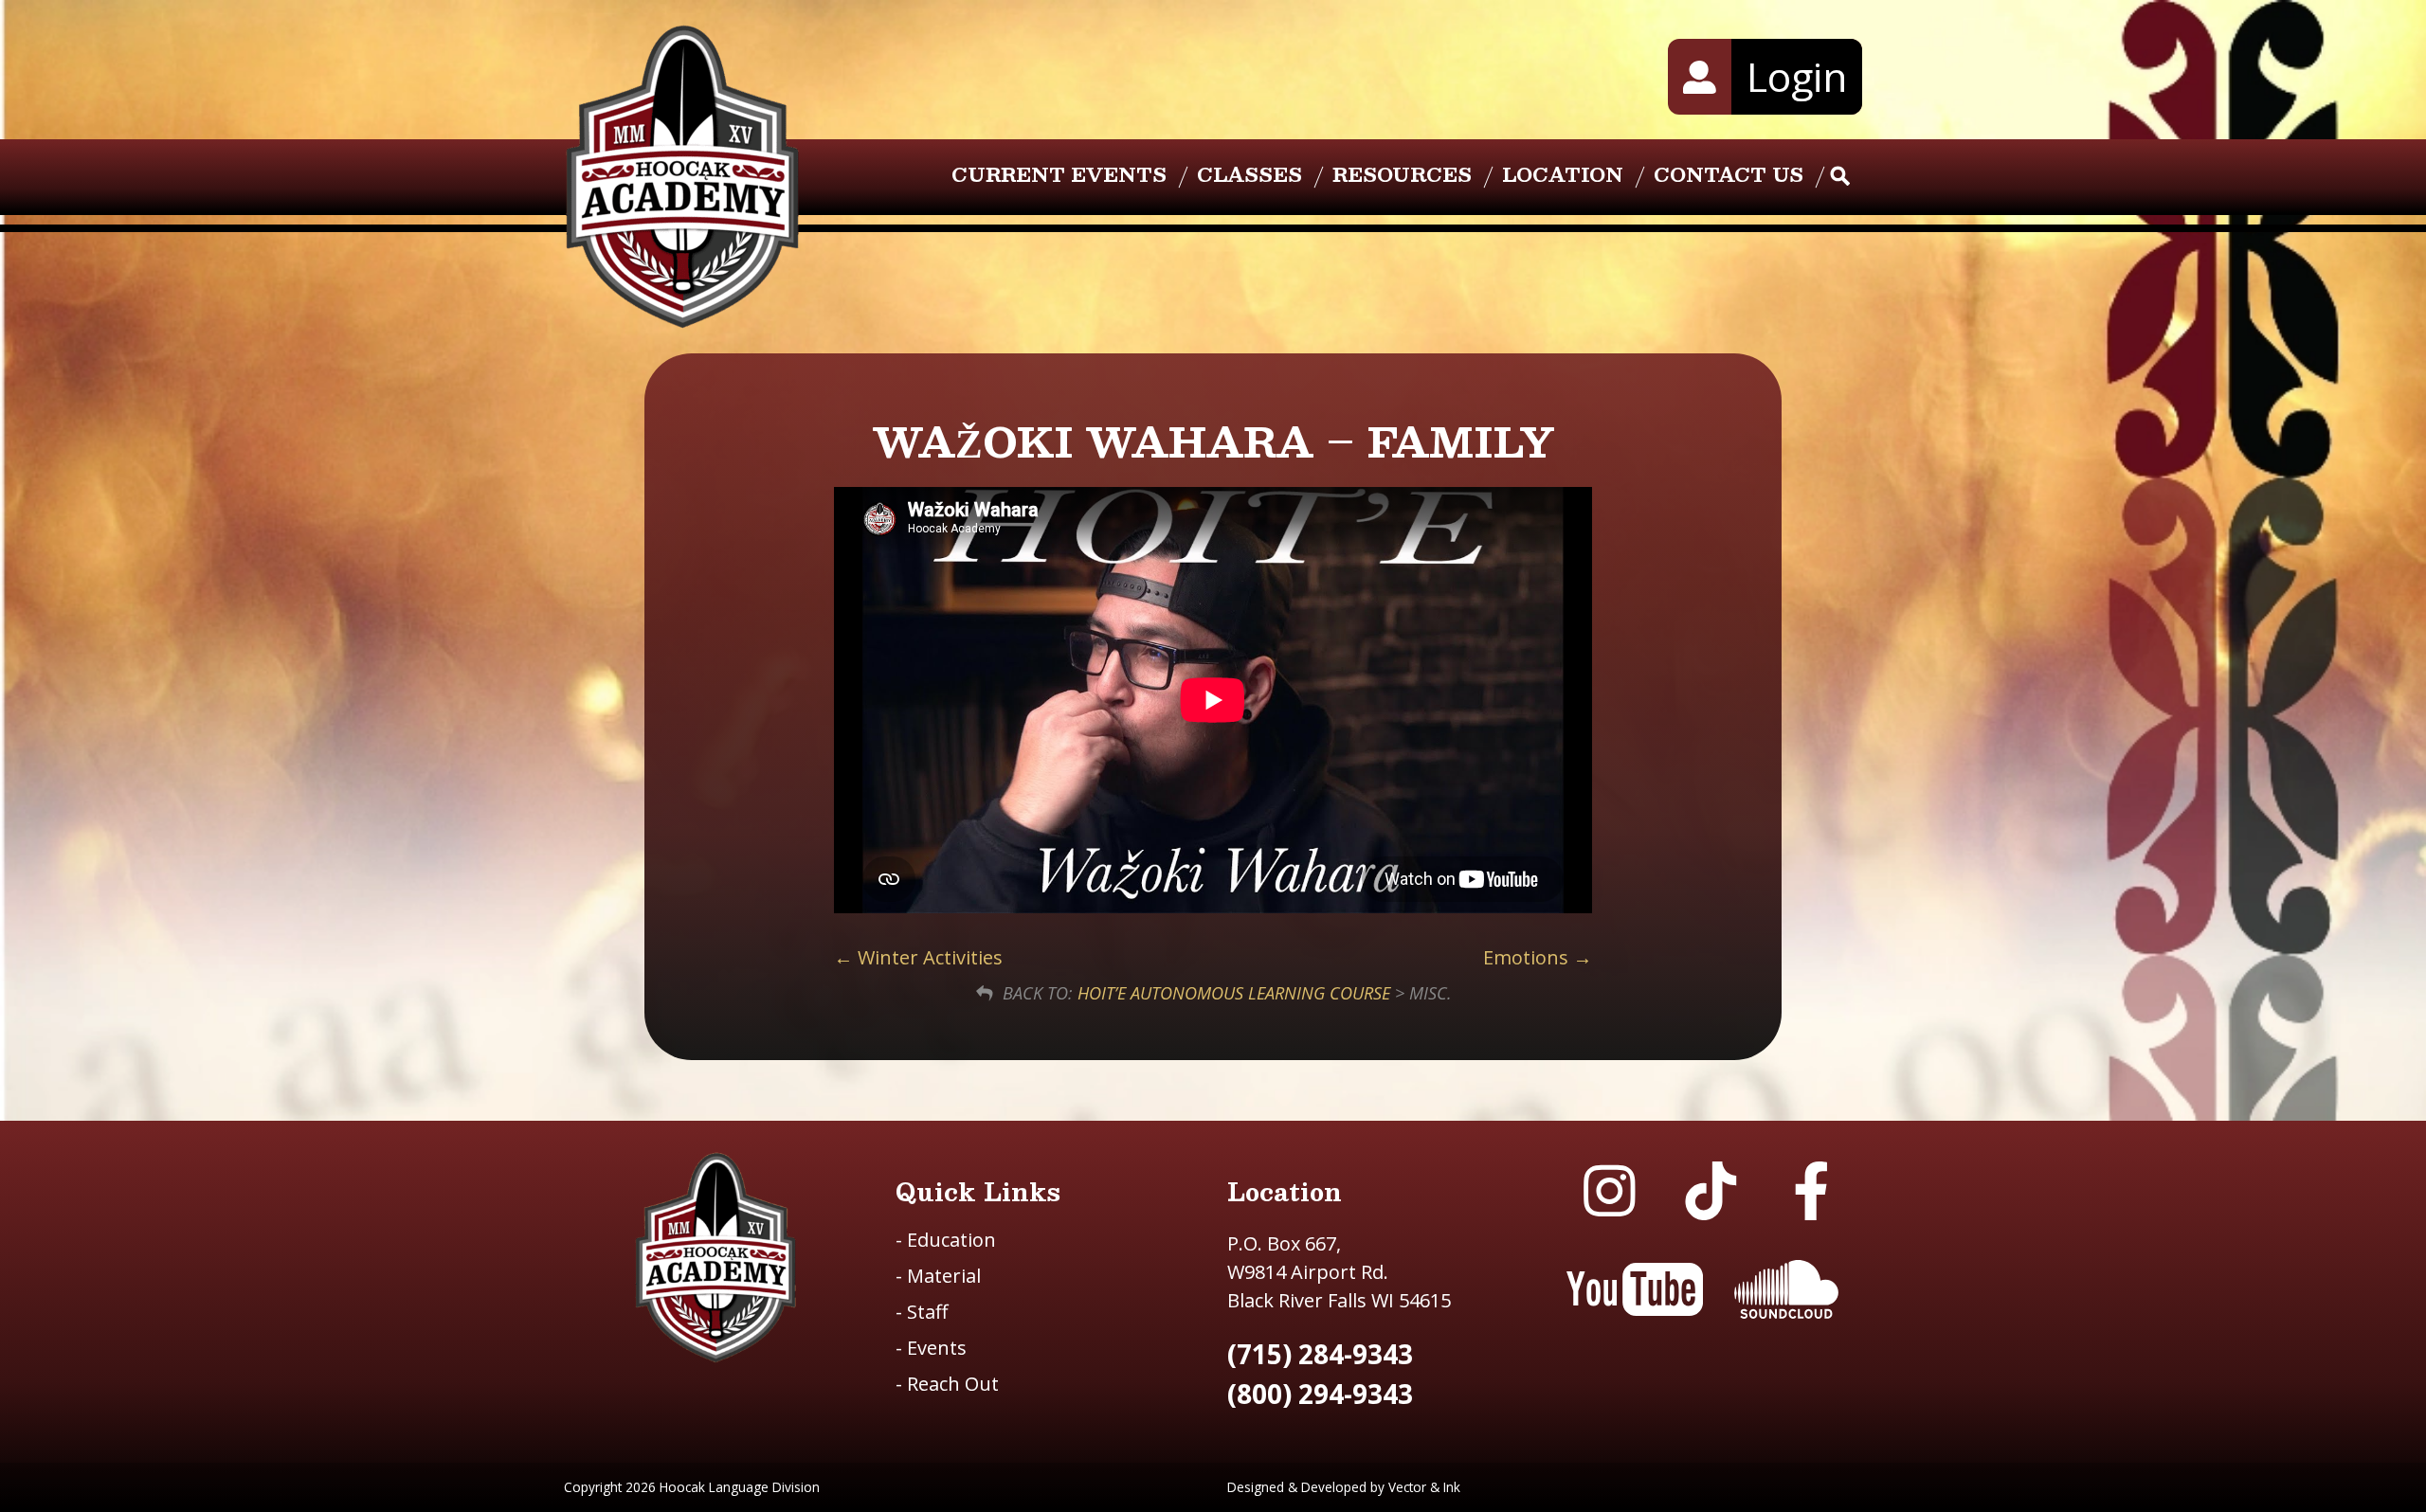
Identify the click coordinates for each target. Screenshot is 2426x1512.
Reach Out (947, 1384)
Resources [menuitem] (1402, 174)
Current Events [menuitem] (1059, 174)
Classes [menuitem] (1249, 174)
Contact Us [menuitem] (1729, 174)
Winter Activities (928, 957)
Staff (922, 1312)
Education (946, 1240)
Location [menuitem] (1563, 174)
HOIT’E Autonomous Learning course (1234, 993)
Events (931, 1348)
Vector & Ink (1424, 1487)
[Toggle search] (1840, 177)
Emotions (1528, 957)
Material (938, 1276)
